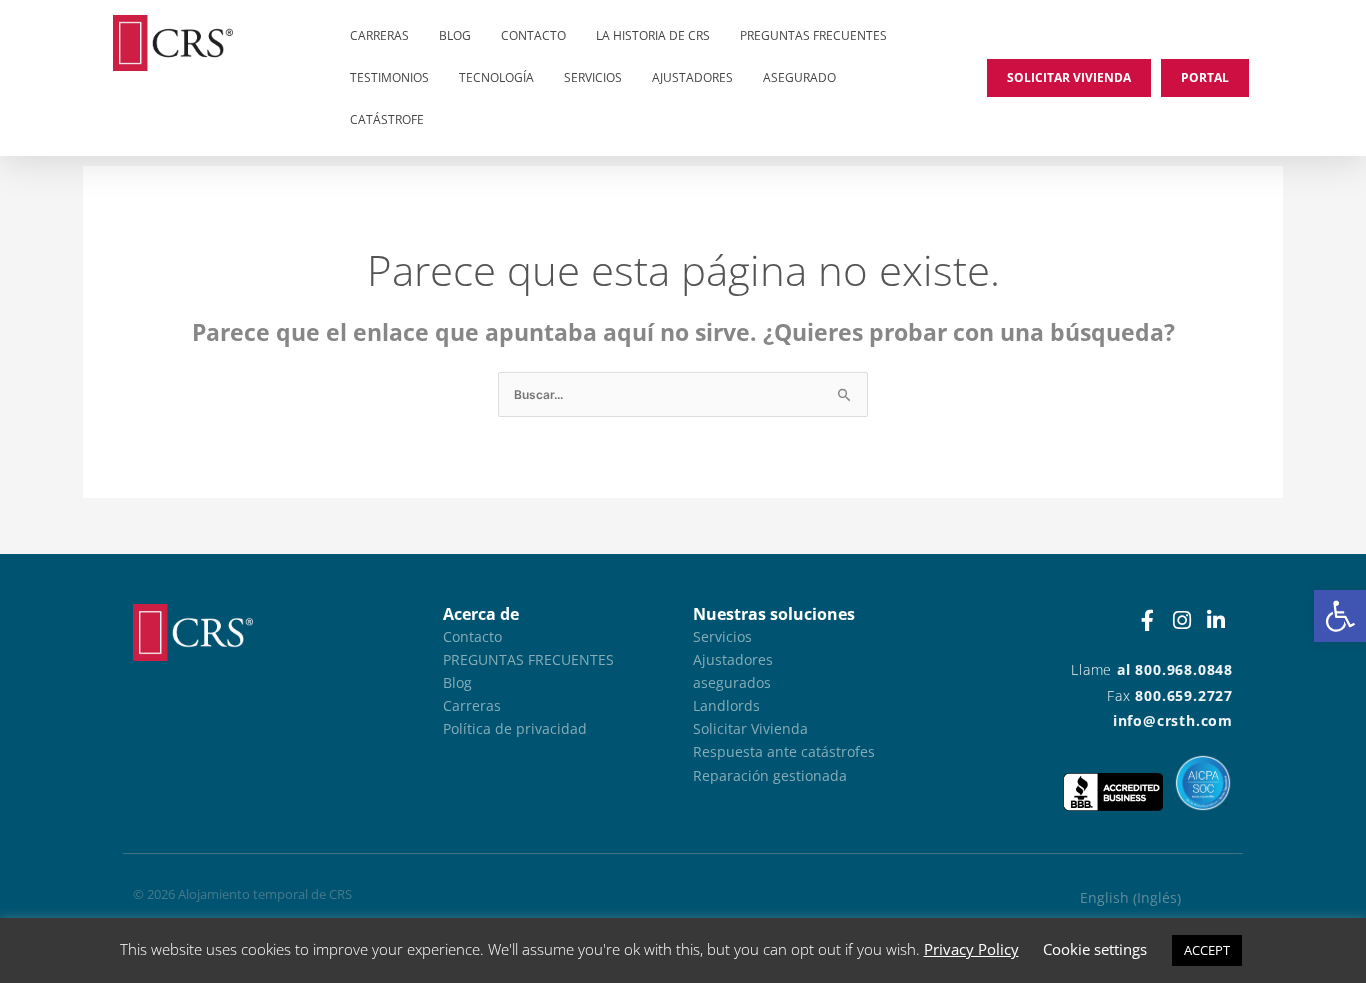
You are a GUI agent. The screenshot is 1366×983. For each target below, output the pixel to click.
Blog (455, 35)
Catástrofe (387, 119)
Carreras (379, 35)
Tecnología (496, 77)
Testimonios (389, 77)
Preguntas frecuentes (813, 35)
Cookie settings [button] (1095, 949)
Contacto (533, 35)
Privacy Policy (971, 949)
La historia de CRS (653, 35)
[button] (1340, 616)
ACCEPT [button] (1207, 950)
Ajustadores (692, 77)
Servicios (593, 77)
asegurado (799, 77)
